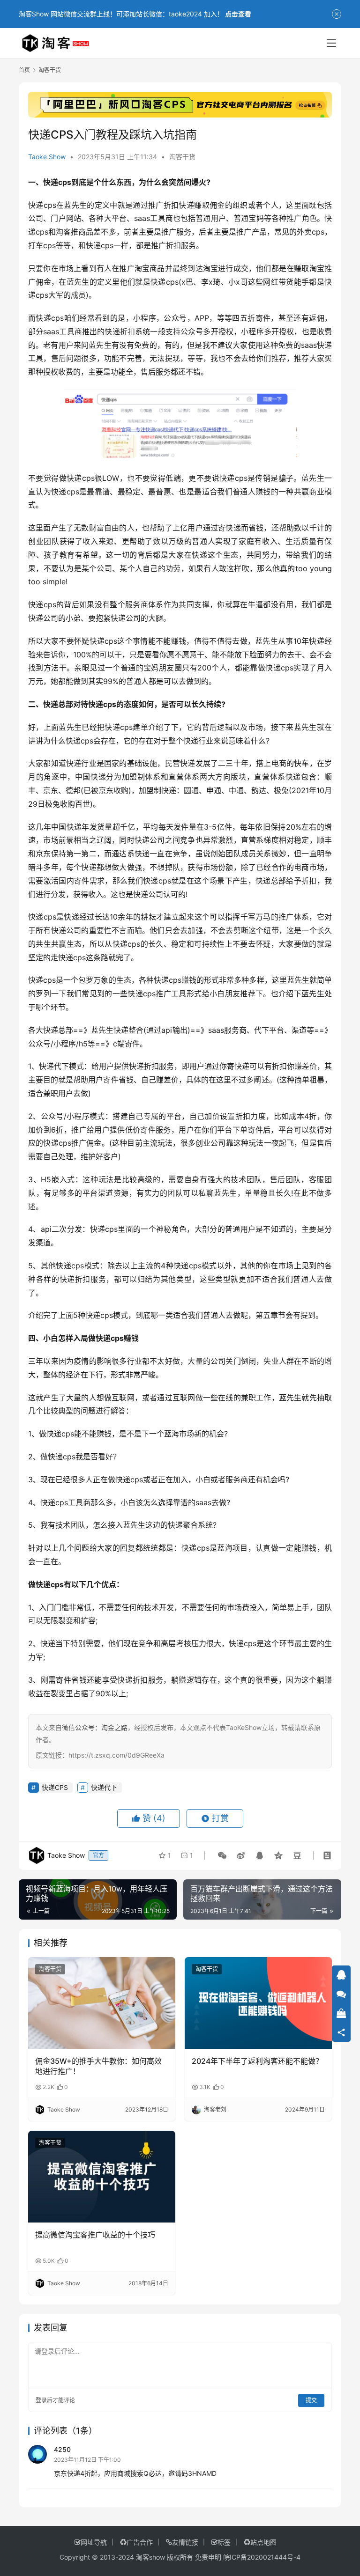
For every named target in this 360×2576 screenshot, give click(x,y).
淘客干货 (182, 157)
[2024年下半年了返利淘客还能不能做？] (258, 2003)
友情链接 (185, 2542)
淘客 (63, 232)
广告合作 (140, 2542)
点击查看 (238, 14)
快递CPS (55, 1787)
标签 (224, 2542)
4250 (62, 2449)
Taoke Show (47, 157)
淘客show (150, 2557)
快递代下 (104, 1787)
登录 (41, 2400)
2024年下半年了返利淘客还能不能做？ (257, 2061)
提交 (311, 2400)
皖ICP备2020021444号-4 (262, 2557)
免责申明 (208, 2557)
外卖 (304, 232)
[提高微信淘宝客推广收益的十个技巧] (102, 2177)
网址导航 (94, 2542)
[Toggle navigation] (331, 43)
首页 (24, 70)
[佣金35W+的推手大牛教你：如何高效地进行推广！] (102, 2003)
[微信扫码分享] (222, 1855)
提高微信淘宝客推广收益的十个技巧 (95, 2235)
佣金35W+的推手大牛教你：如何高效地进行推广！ (98, 2066)
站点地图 (263, 2542)
